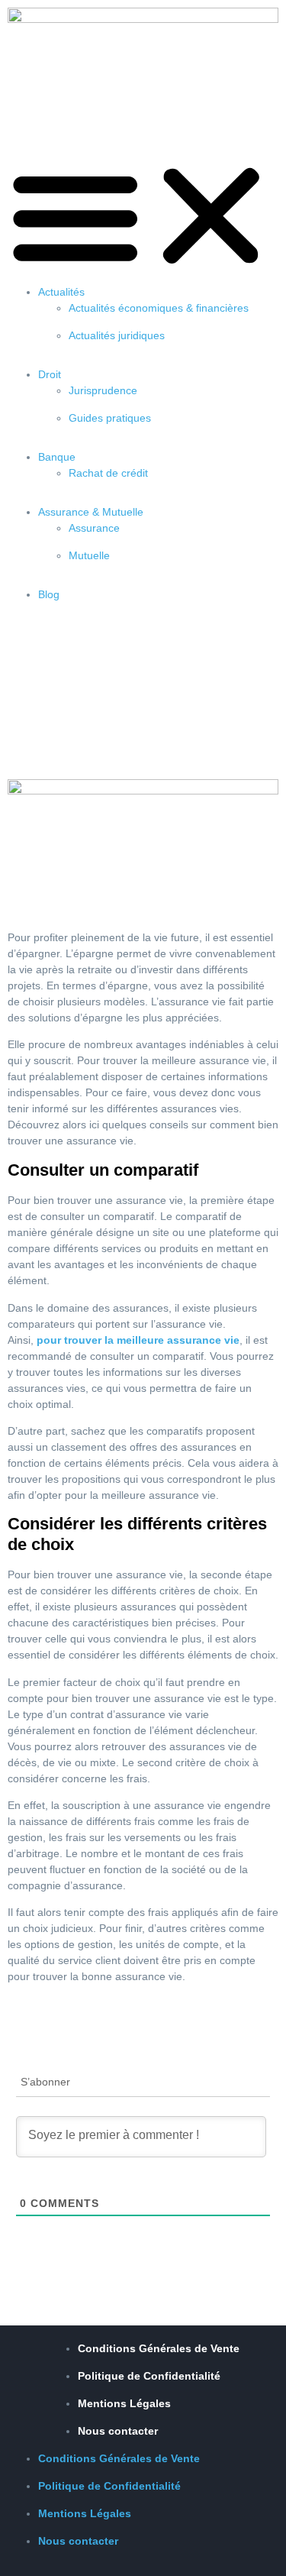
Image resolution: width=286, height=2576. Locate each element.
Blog (49, 594)
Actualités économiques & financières (159, 308)
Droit (50, 374)
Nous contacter (118, 2431)
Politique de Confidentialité (149, 2376)
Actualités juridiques (117, 335)
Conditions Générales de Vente (159, 2348)
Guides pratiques (110, 418)
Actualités (61, 292)
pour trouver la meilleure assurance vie (138, 1340)
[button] (143, 216)
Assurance (94, 528)
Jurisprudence (103, 390)
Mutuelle (89, 555)
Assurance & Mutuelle (91, 512)
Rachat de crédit (108, 473)
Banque (57, 457)
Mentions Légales (124, 2403)
